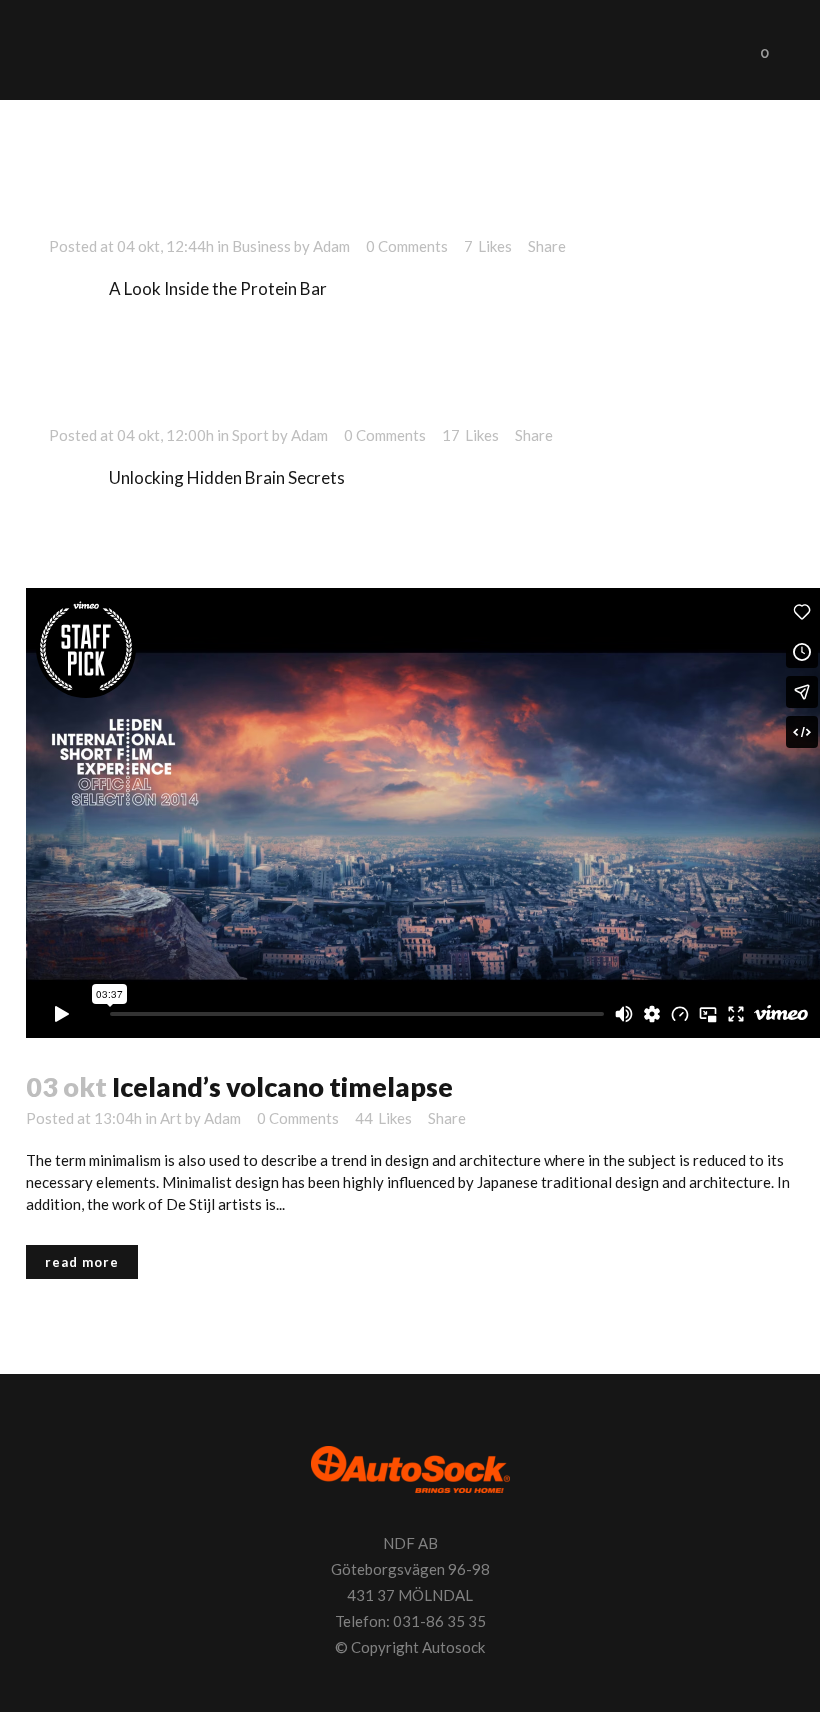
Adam (331, 246)
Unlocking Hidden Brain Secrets (227, 477)
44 (383, 1118)
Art (171, 1118)
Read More (82, 1262)
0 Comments (407, 246)
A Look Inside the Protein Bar (218, 288)
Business (261, 246)
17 (470, 435)
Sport (250, 435)
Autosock (453, 1647)
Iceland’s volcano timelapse (282, 1086)
